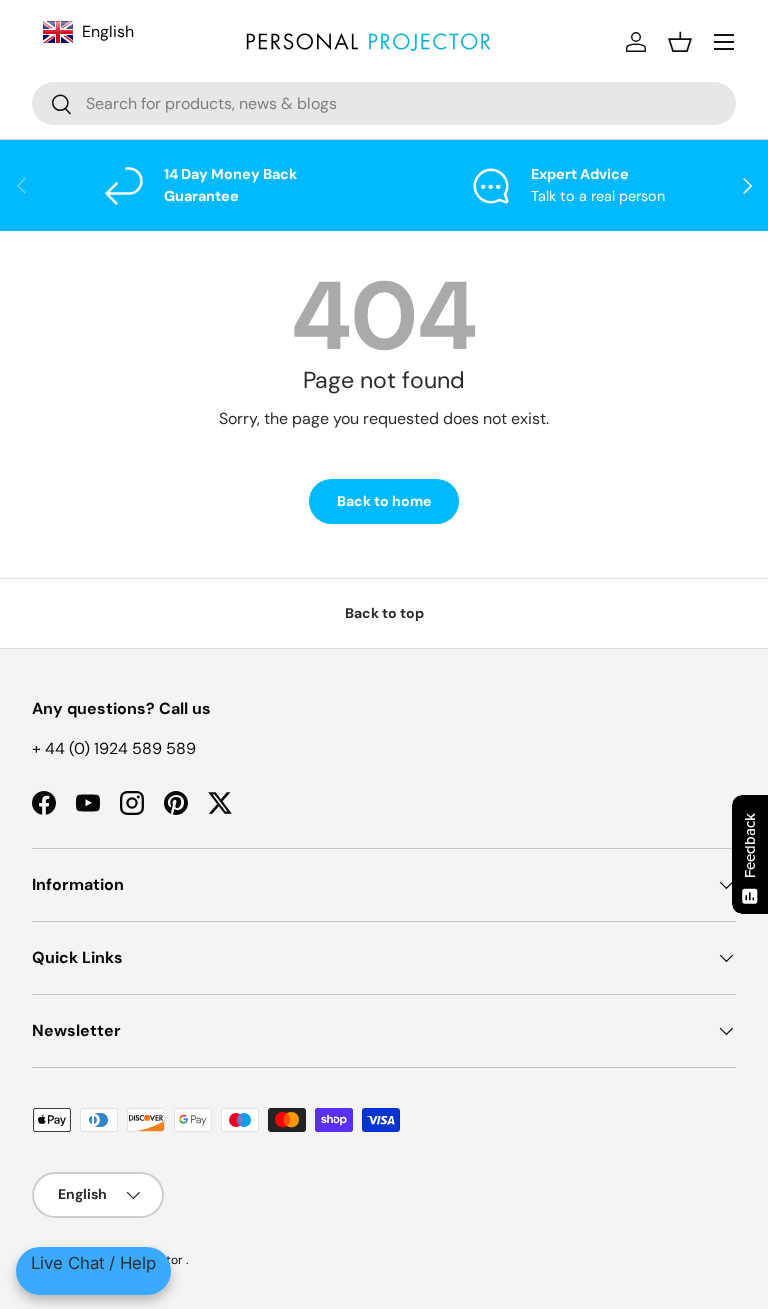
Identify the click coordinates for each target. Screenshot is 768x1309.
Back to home (384, 501)
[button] (680, 42)
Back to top (384, 613)
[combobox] (384, 103)
